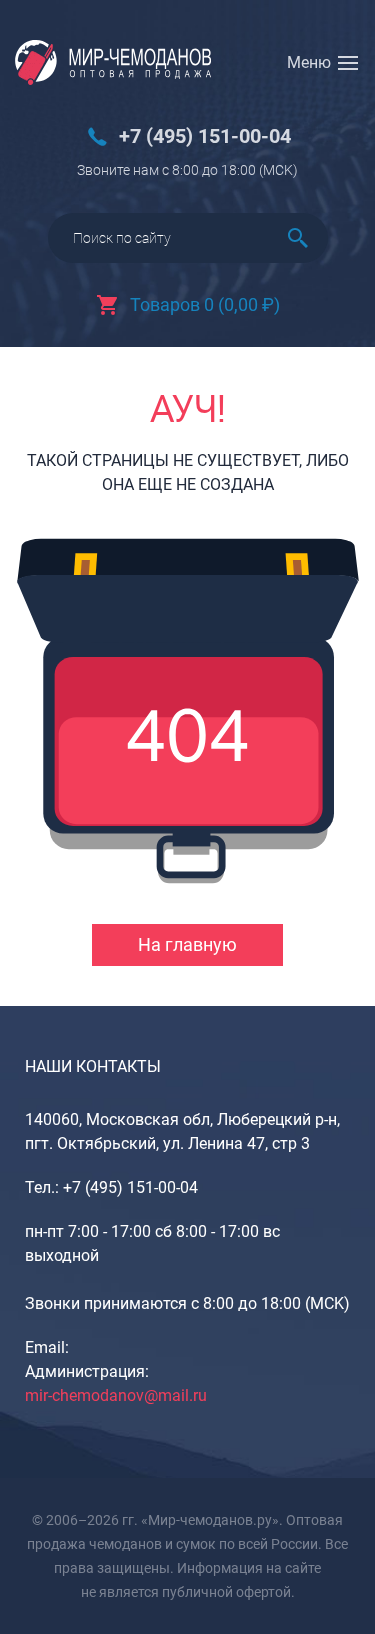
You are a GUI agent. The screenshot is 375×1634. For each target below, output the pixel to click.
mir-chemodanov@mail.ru (116, 1395)
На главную (187, 944)
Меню (309, 62)
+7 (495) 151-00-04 (205, 136)
